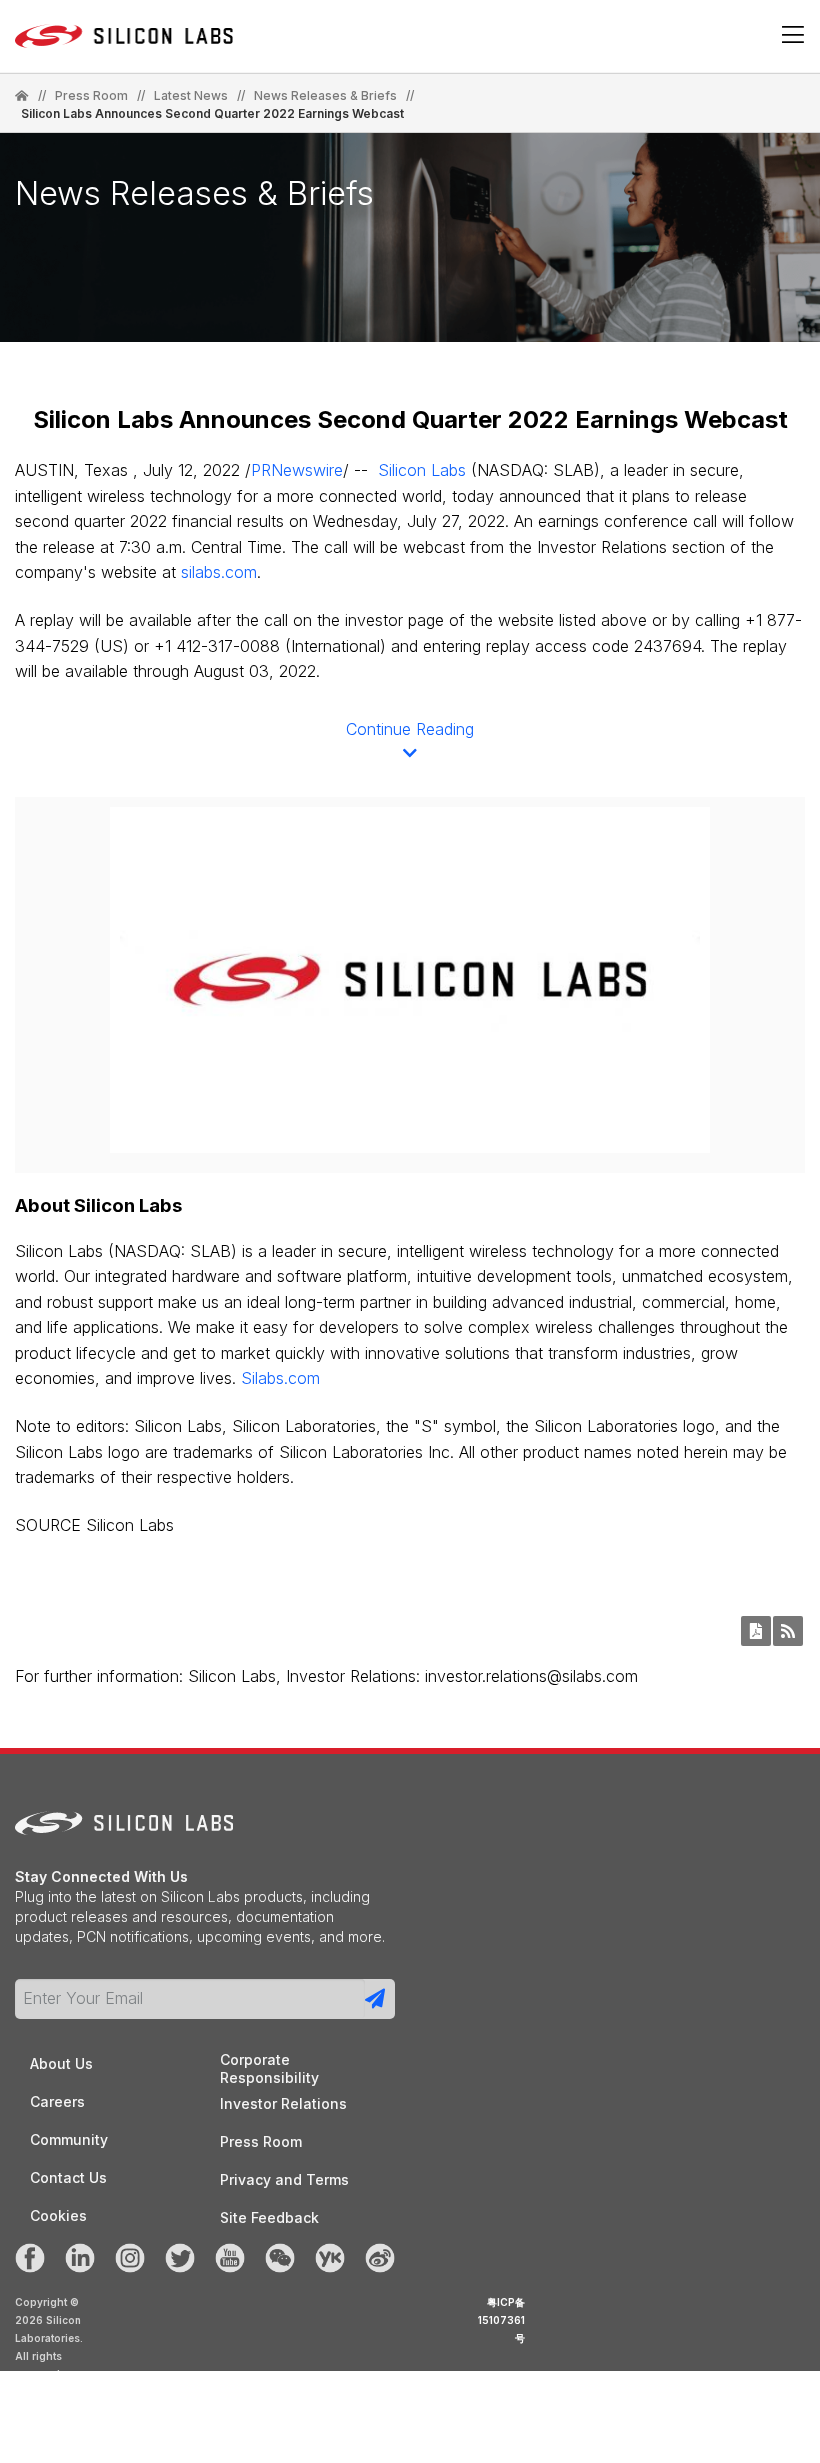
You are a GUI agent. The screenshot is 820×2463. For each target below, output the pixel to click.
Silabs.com (280, 1378)
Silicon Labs (422, 470)
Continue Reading (410, 729)
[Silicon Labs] (22, 96)
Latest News (191, 96)
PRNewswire (297, 470)
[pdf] (756, 1631)
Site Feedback (269, 2217)
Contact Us (68, 2177)
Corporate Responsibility (269, 2060)
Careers (57, 2101)
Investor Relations (283, 2103)
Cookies (58, 2215)
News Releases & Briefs (325, 96)
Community (69, 2139)
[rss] (788, 1631)
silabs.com (219, 572)
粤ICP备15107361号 (501, 2320)
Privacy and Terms (284, 2179)
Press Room (91, 96)
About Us (61, 2063)
